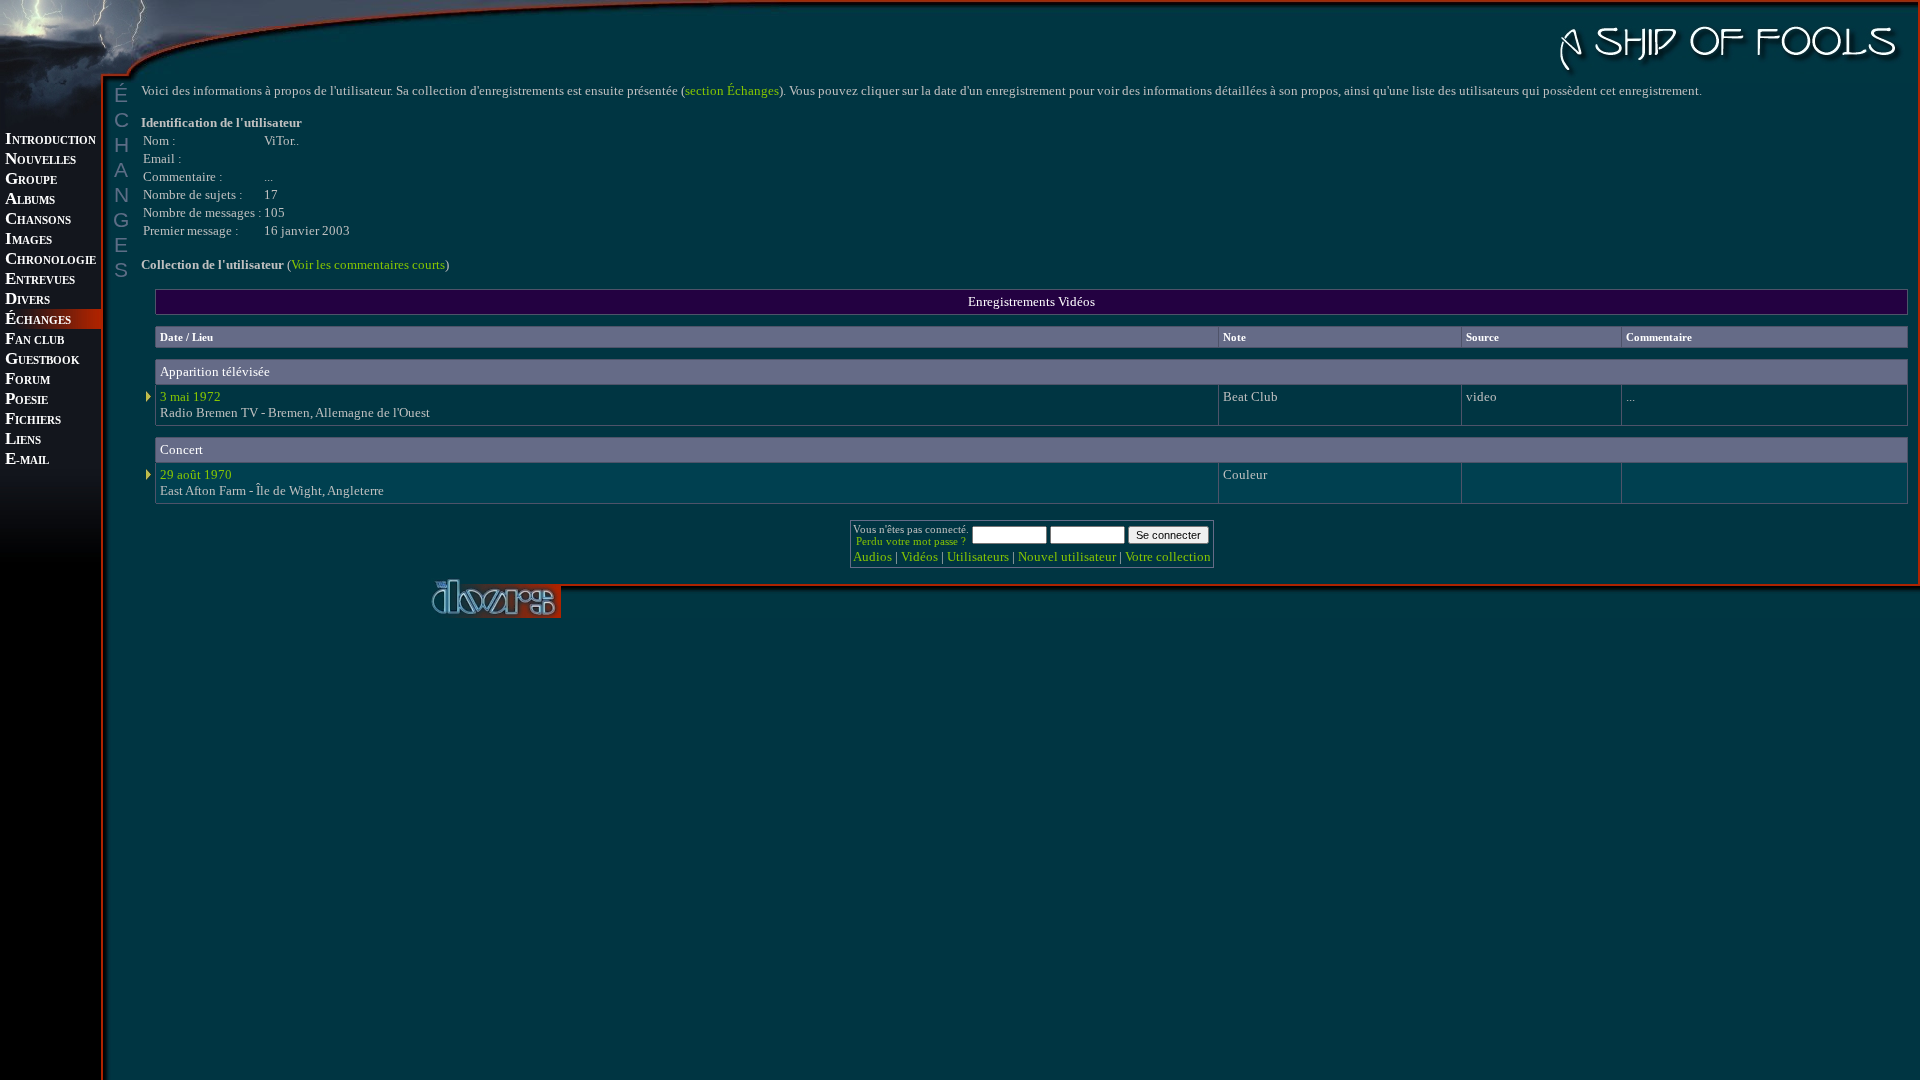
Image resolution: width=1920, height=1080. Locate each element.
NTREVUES (40, 280)
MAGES (28, 240)
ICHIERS (33, 420)
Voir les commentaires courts (368, 264)
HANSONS (38, 220)
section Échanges (732, 90)
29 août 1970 (196, 474)
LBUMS (30, 200)
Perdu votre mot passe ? (911, 541)
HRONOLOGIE (50, 260)
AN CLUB (34, 340)
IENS (23, 440)
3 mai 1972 (190, 396)
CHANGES (38, 320)
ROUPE (31, 180)
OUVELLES (40, 160)
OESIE (26, 400)
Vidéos (919, 556)
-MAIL (27, 460)
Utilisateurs (978, 556)
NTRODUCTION (50, 140)
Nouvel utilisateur (1067, 556)
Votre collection (1168, 556)
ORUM (27, 380)
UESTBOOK (42, 360)
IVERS (27, 300)
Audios (872, 556)
